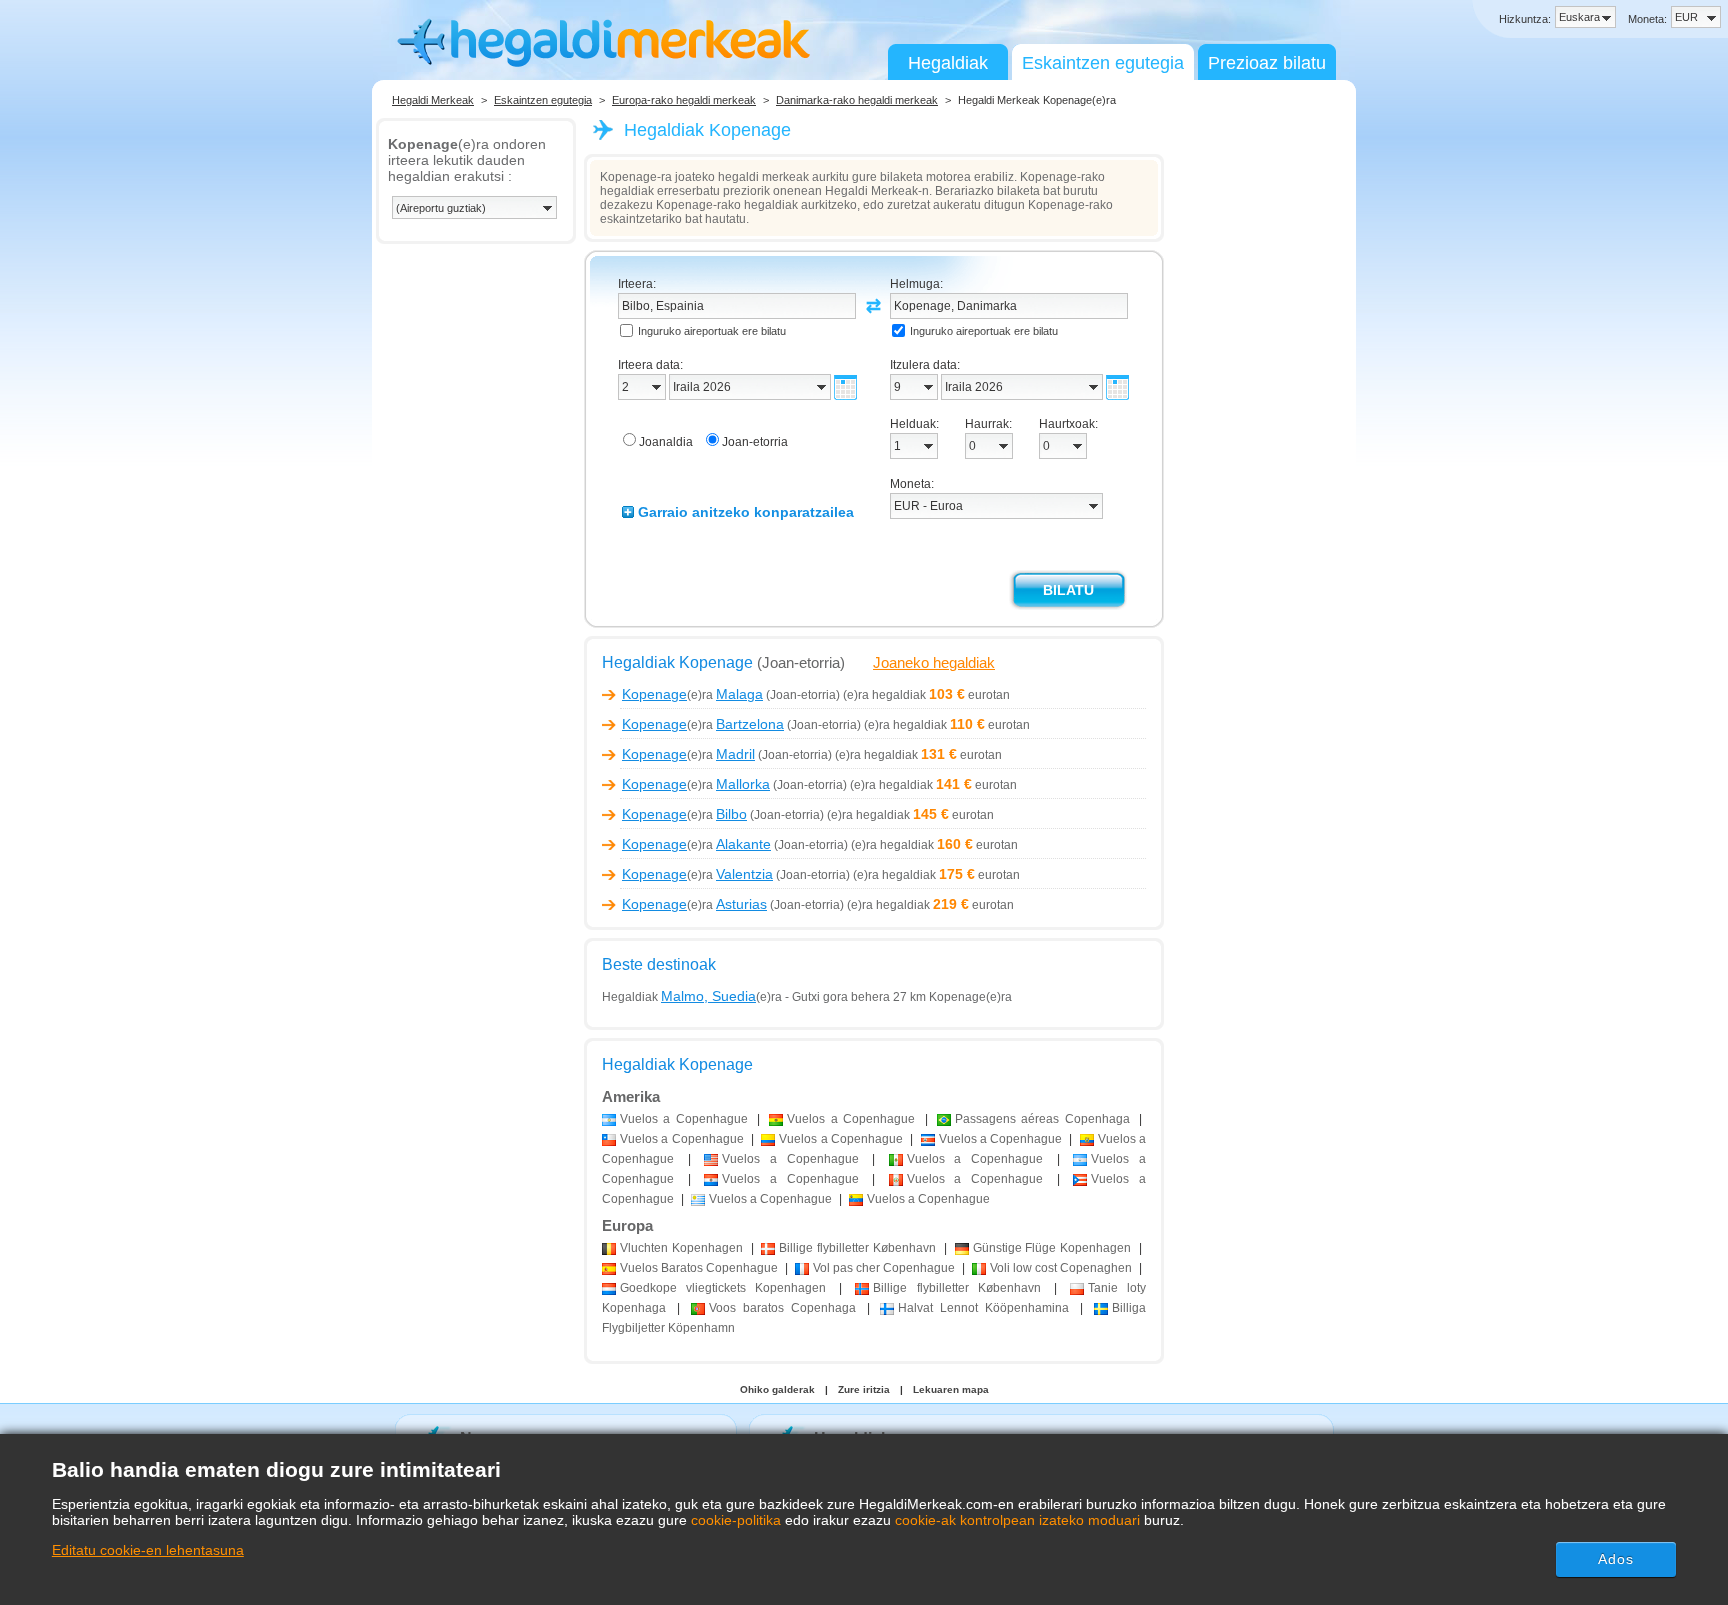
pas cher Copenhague (884, 1268)
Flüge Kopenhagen (1052, 1248)
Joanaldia (666, 442)
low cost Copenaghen (1061, 1268)
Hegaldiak (948, 63)
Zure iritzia (864, 1389)
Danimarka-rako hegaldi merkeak (857, 100)
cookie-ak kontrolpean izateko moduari (1017, 1520)
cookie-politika (736, 1520)
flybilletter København (857, 1248)
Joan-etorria (755, 442)
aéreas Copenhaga (1042, 1119)
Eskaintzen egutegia (1103, 63)
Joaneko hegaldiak (934, 662)
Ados (1616, 1559)
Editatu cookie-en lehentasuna (148, 1550)
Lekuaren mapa (951, 1389)
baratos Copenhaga (782, 1308)
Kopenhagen (681, 1248)
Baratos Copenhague (699, 1268)
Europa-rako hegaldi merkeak (684, 100)
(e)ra (692, 695)
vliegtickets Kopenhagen (723, 1288)
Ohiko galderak (777, 1389)
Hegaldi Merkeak (433, 100)
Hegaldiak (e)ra (692, 997)
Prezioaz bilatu (1267, 63)
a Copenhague (684, 1119)
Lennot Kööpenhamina (983, 1308)
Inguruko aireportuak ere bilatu (712, 331)
